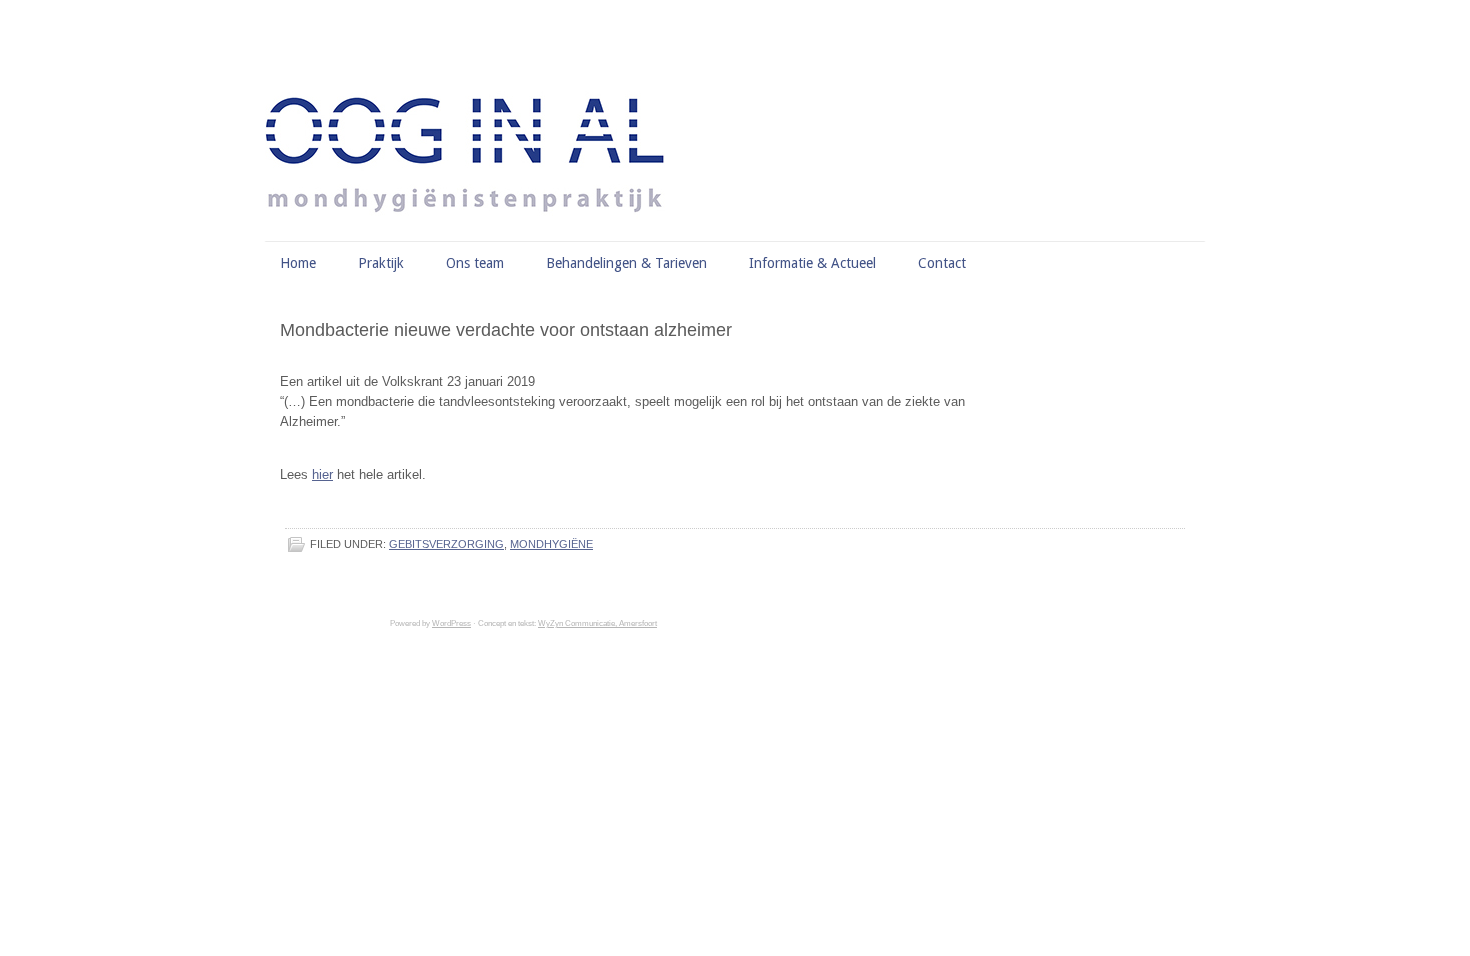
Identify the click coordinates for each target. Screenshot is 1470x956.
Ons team (475, 263)
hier (322, 474)
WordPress (451, 623)
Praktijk (381, 263)
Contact (942, 263)
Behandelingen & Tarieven (626, 263)
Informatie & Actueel (812, 263)
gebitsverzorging (446, 544)
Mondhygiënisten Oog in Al (745, 105)
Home (298, 263)
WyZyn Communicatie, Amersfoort (597, 623)
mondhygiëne (551, 544)
